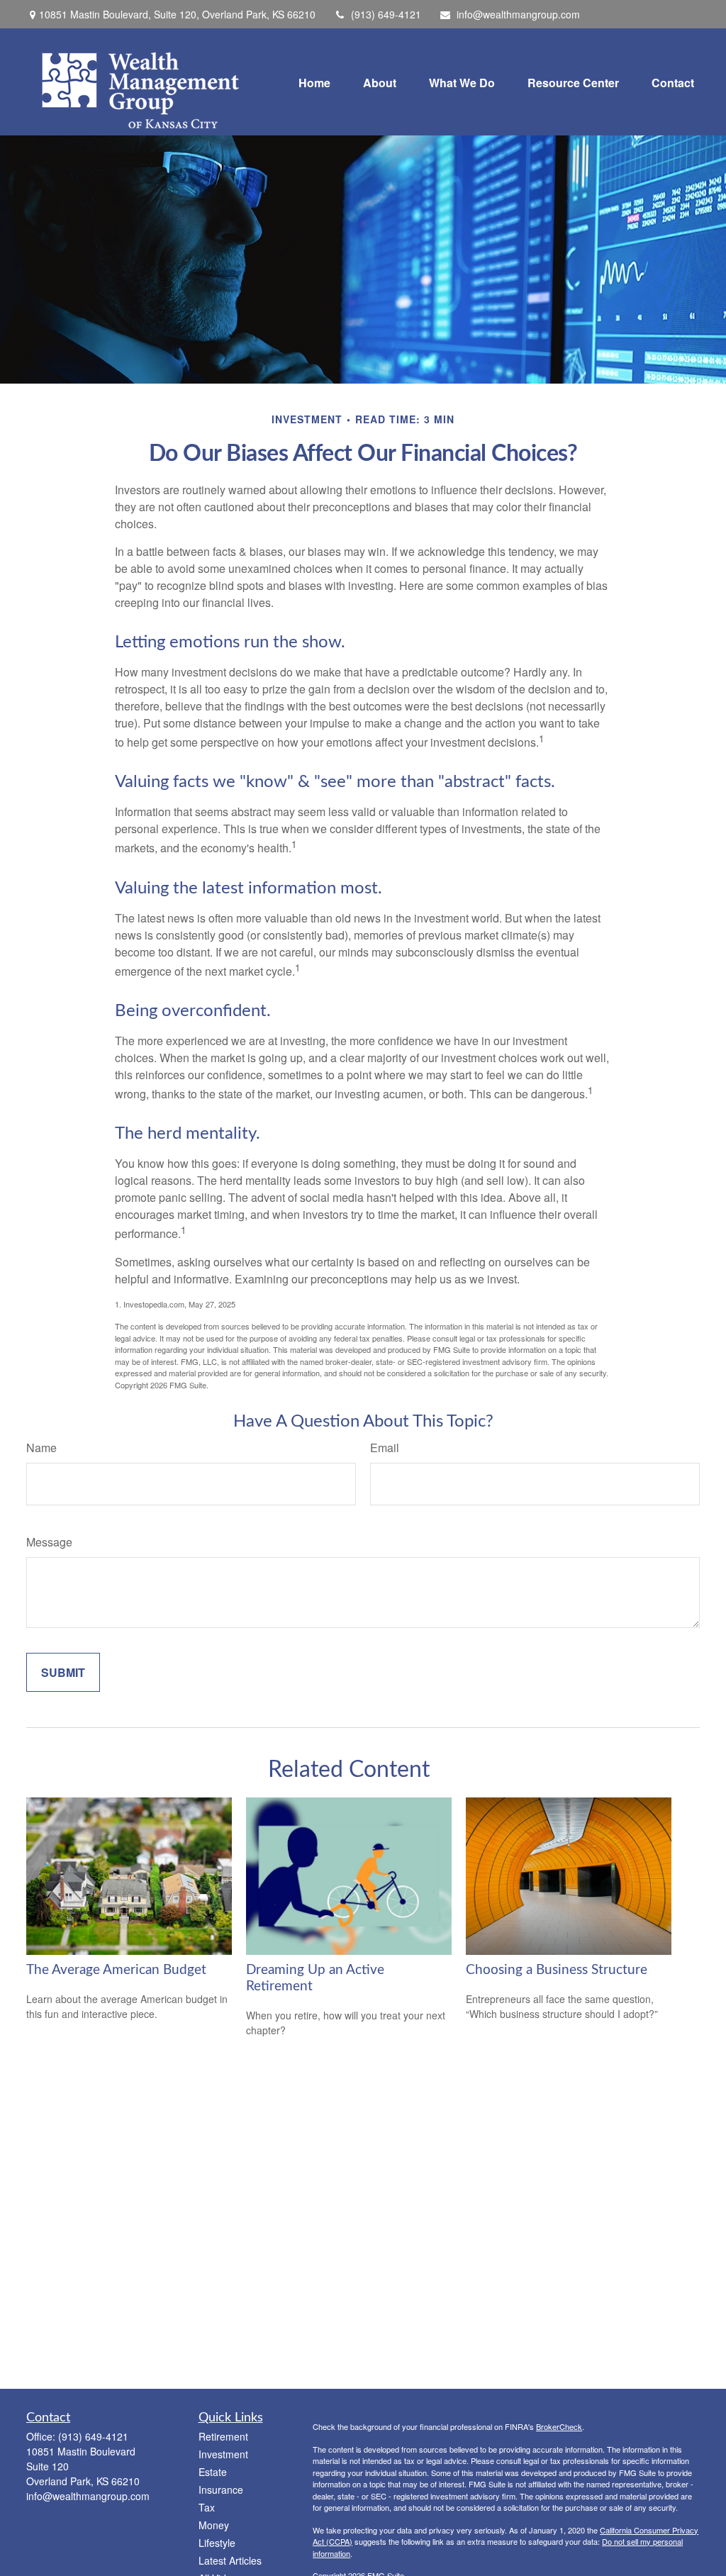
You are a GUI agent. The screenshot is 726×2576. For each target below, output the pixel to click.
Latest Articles (230, 2560)
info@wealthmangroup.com (518, 14)
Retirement (223, 2436)
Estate (213, 2472)
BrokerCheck (559, 2426)
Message (49, 1542)
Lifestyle (217, 2543)
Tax (207, 2507)
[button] (314, 82)
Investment (223, 2454)
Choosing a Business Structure (557, 1970)
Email (385, 1448)
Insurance (221, 2489)
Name (41, 1448)
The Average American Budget (116, 1970)
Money (214, 2525)
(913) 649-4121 (386, 14)
